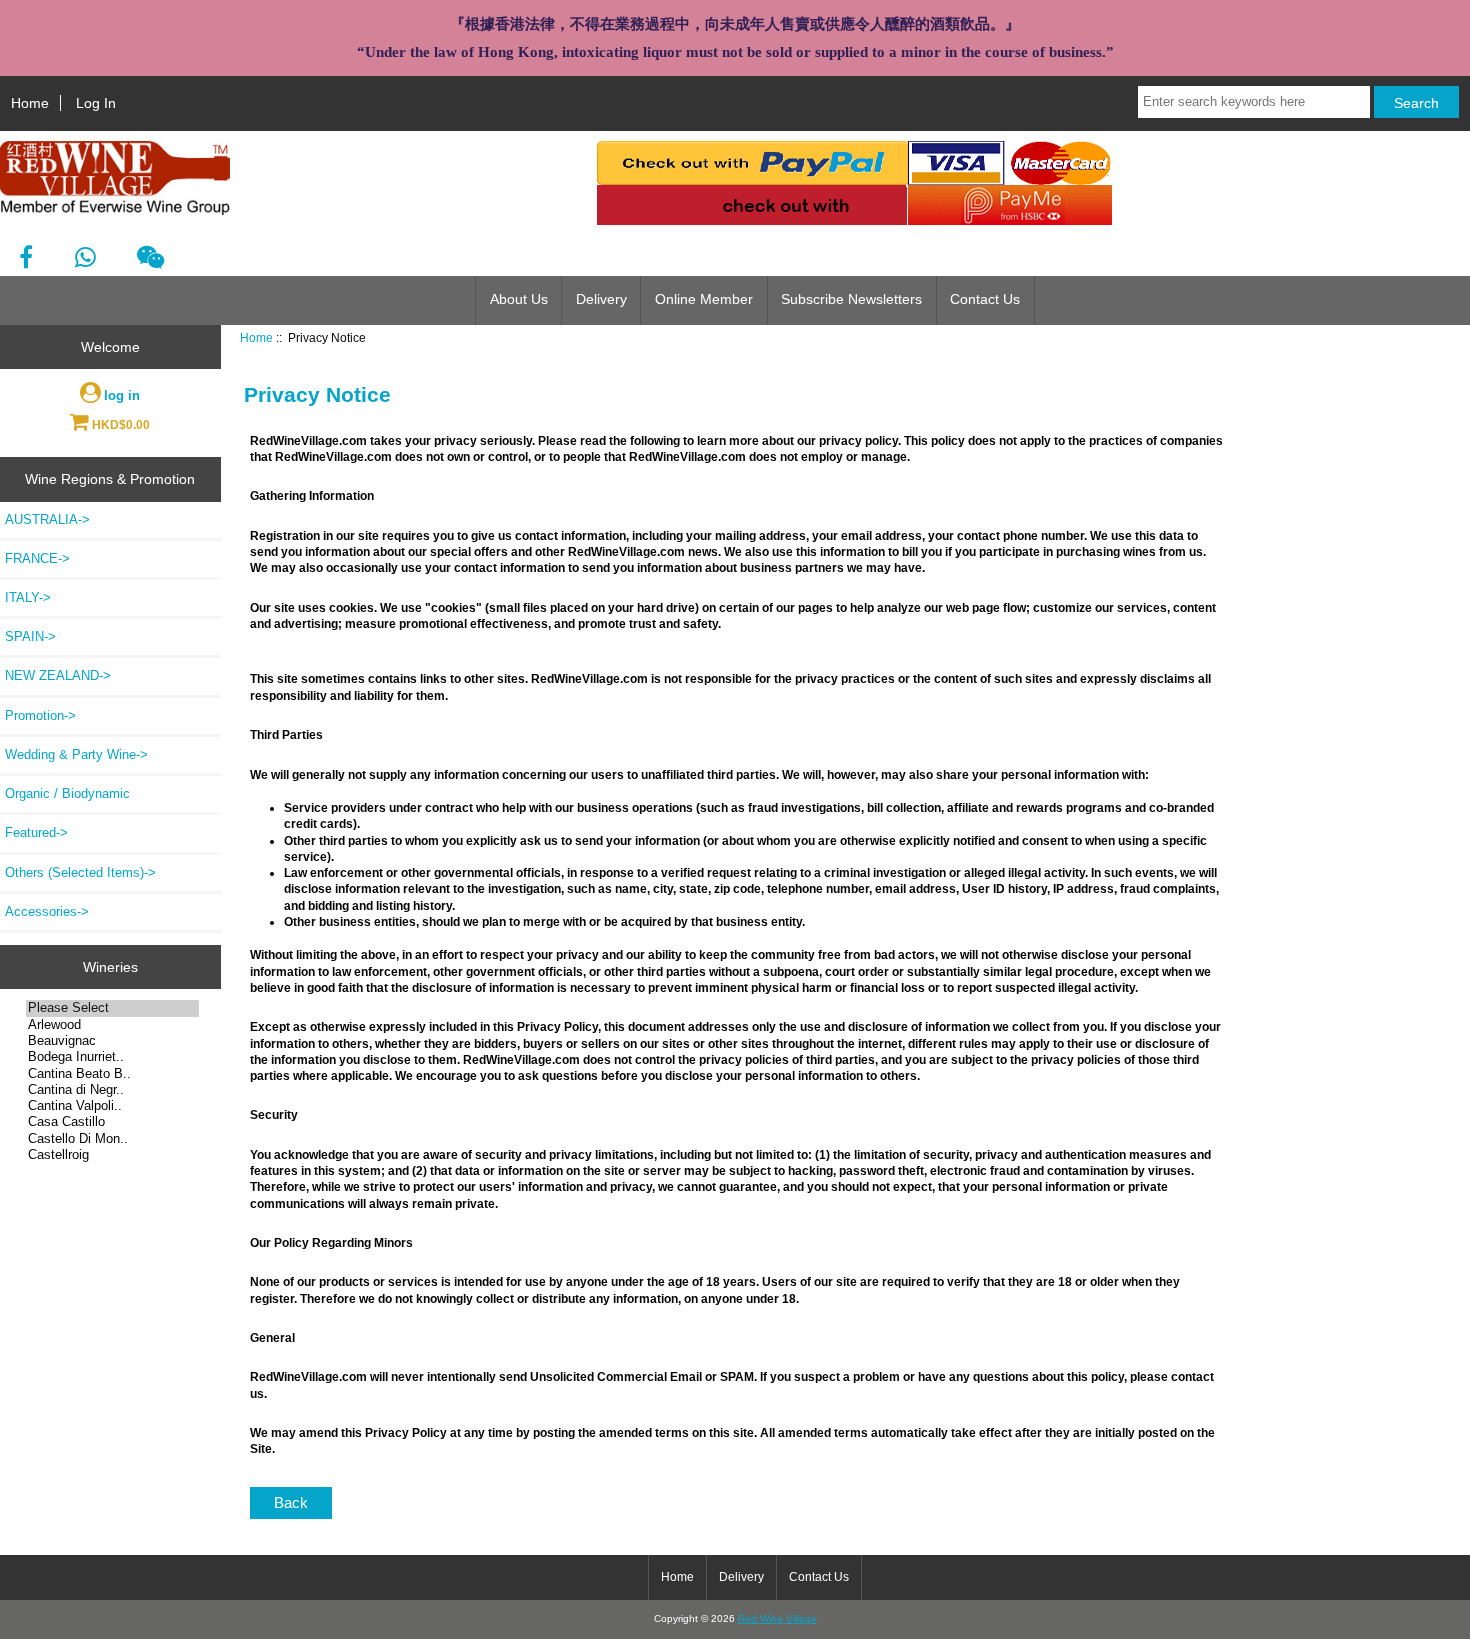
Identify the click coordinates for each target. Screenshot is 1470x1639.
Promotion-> (40, 715)
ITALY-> (28, 597)
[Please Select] (112, 1008)
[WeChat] (150, 257)
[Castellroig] (112, 1155)
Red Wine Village (777, 1618)
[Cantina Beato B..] (112, 1074)
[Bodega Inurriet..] (112, 1057)
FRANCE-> (37, 558)
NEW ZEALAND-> (58, 675)
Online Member (704, 299)
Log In (96, 103)
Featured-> (36, 832)
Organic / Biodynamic (67, 793)
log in (122, 395)
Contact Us (985, 299)
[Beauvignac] (112, 1041)
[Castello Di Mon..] (112, 1139)
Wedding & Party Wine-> (76, 754)
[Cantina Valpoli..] (112, 1106)
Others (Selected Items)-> (80, 872)
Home (30, 103)
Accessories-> (47, 911)
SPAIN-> (30, 636)
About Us (519, 299)
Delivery (601, 299)
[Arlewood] (112, 1025)
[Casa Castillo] (112, 1122)
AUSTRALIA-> (47, 519)
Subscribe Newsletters (851, 299)
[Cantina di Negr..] (112, 1090)
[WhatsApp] (84, 257)
